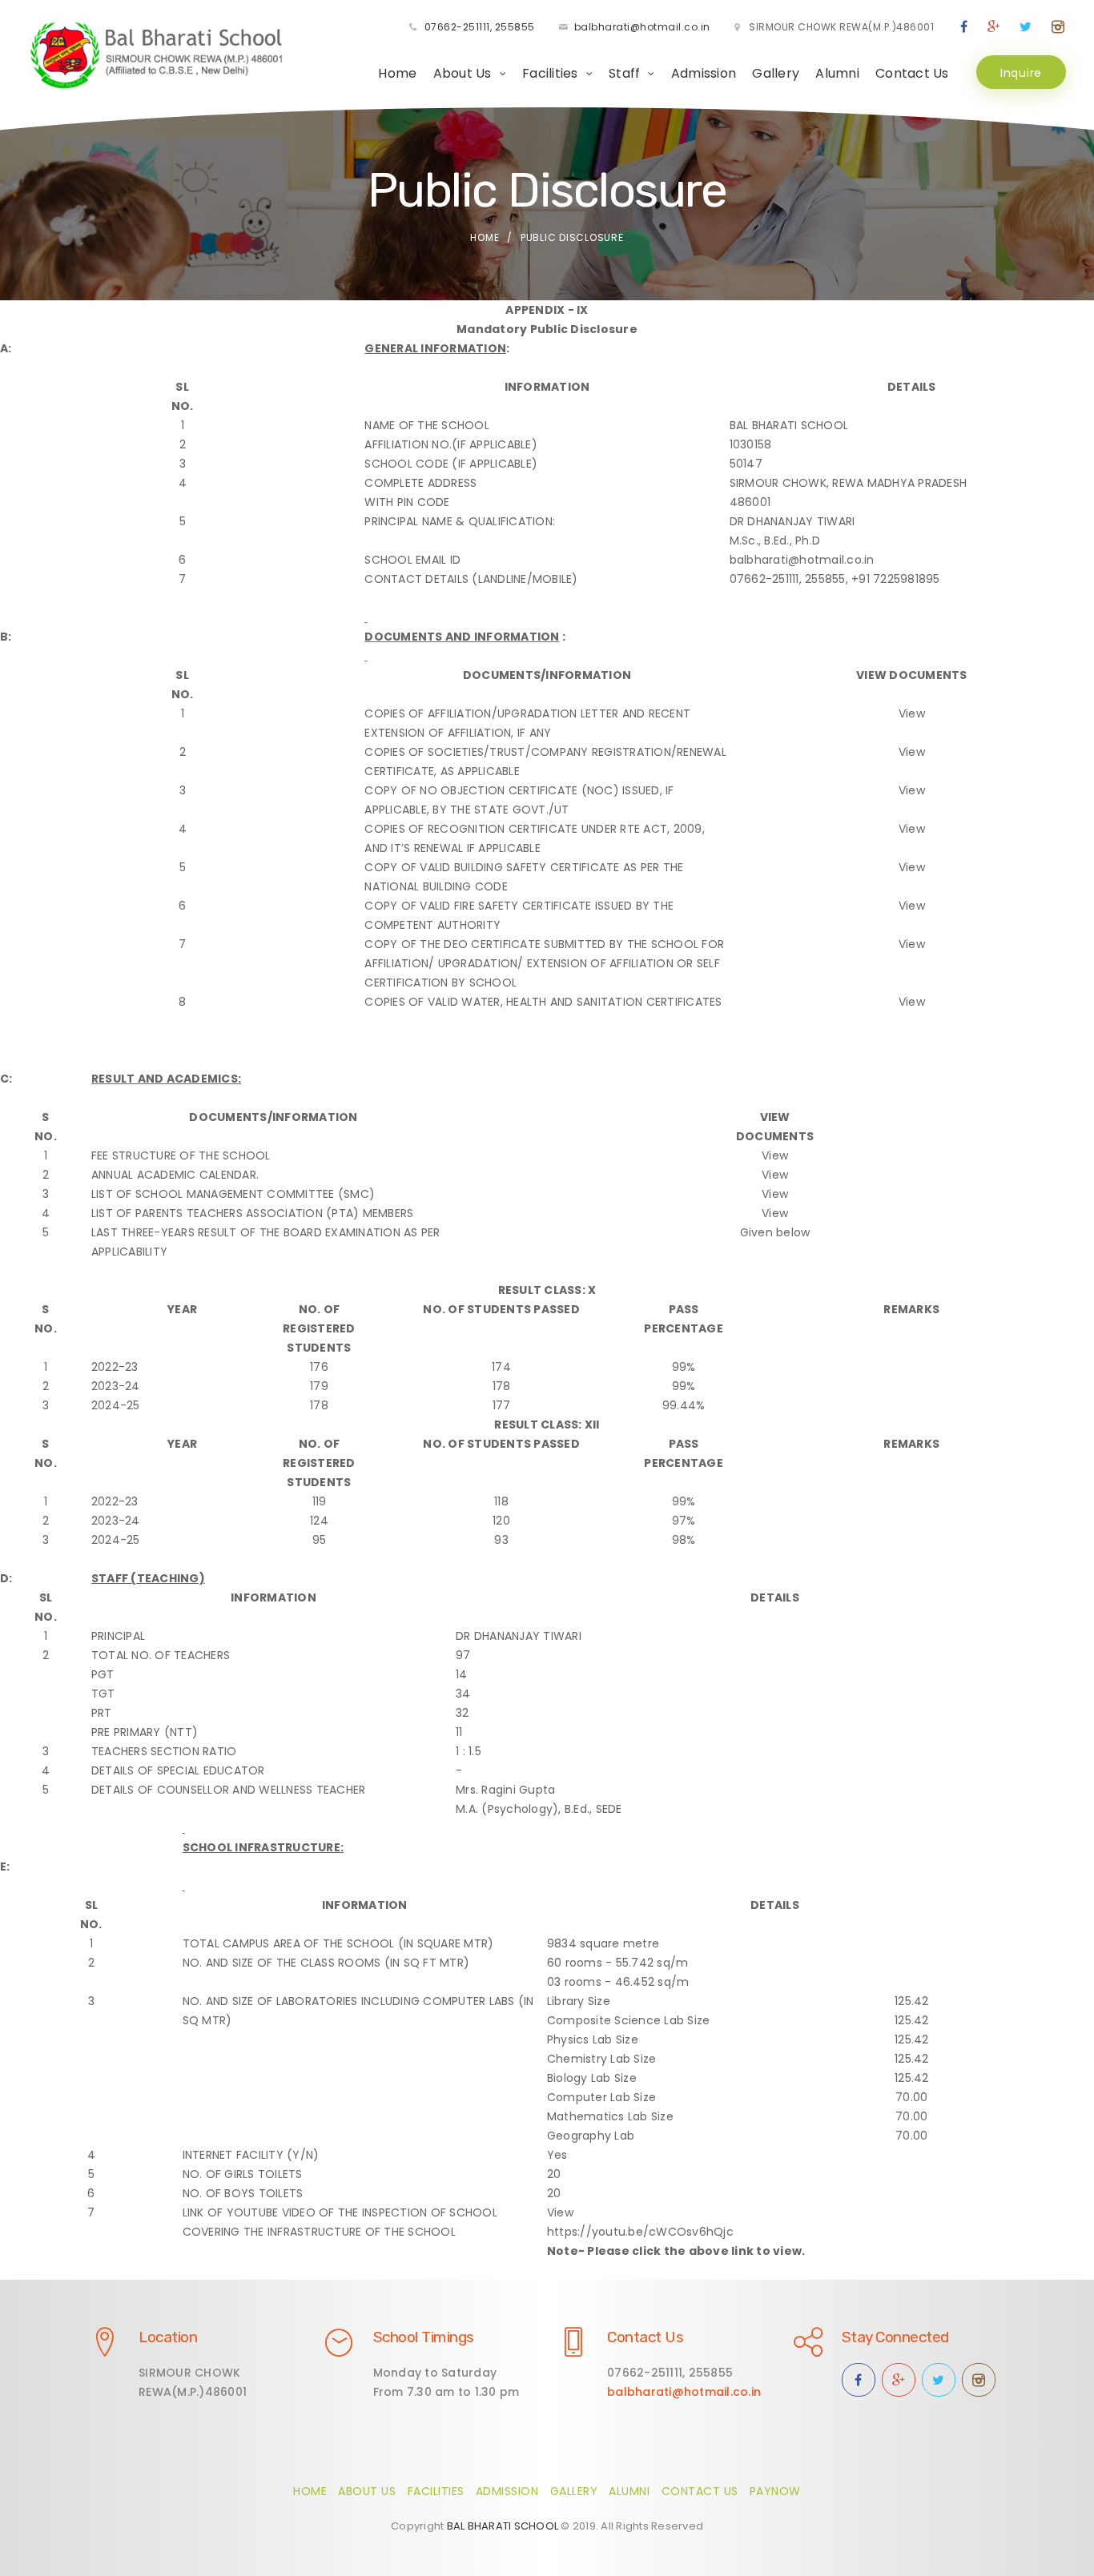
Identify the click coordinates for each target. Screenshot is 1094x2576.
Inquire (1021, 73)
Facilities (436, 2491)
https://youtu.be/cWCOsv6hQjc (640, 2232)
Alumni (837, 73)
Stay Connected (895, 2337)
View (912, 713)
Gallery (776, 73)
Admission (704, 73)
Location (168, 2337)
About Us (367, 2491)
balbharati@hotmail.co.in (642, 27)
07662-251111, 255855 (480, 27)
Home (397, 73)
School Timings (424, 2337)
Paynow (775, 2491)
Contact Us (912, 73)
